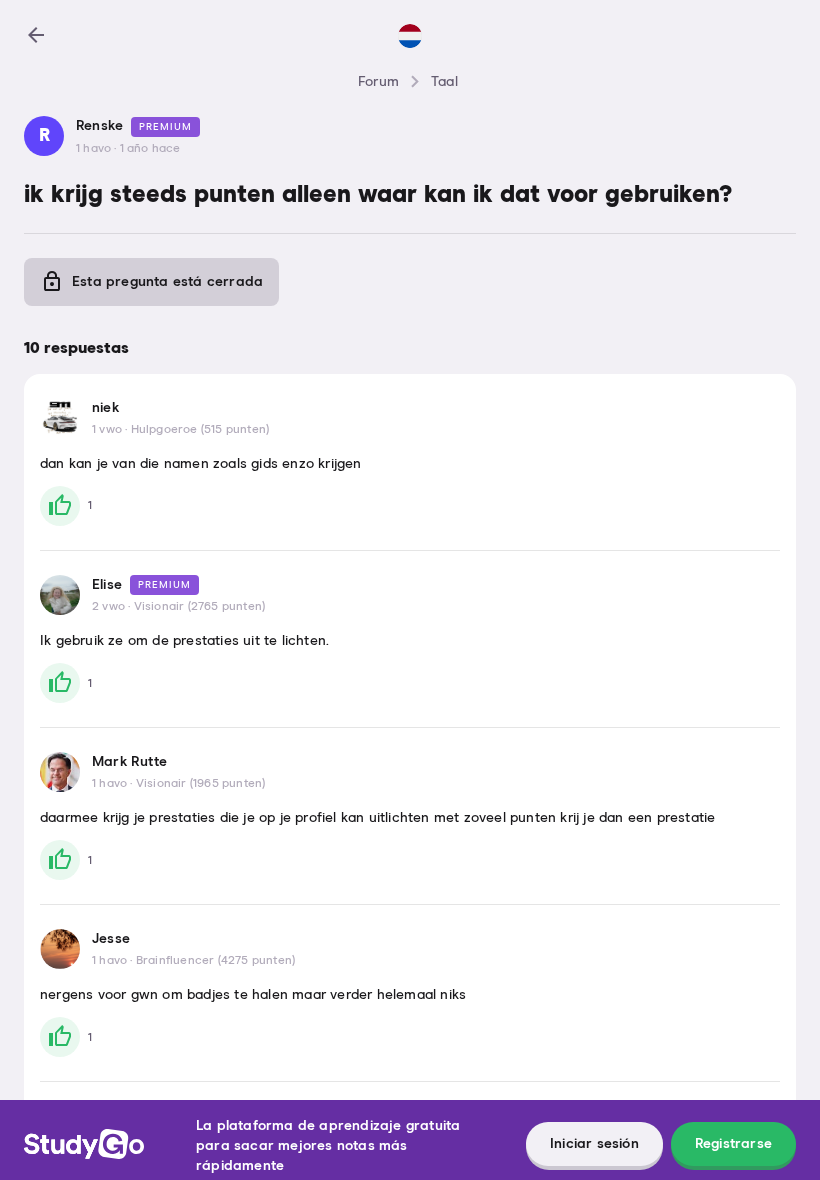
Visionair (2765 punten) (200, 607)
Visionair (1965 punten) (201, 784)
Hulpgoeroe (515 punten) (200, 430)
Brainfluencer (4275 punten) (215, 961)
